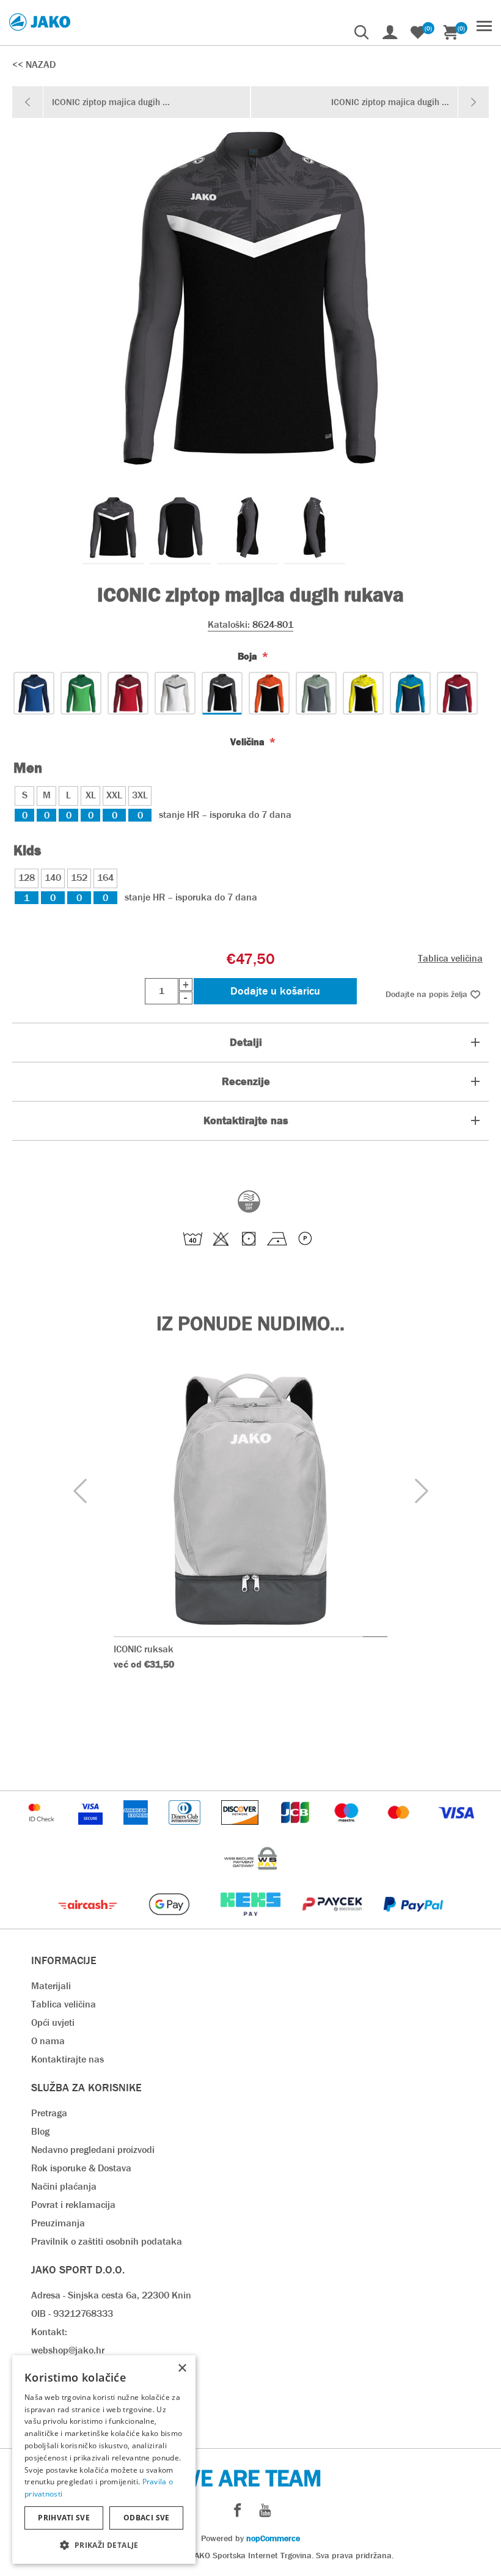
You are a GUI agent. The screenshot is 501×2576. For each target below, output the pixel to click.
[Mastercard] (400, 1831)
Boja (249, 656)
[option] (113, 528)
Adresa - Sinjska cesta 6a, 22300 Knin (111, 2295)
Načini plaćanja (64, 2186)
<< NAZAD (34, 64)
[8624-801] (222, 693)
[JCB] (296, 1831)
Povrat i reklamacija (73, 2205)
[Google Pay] (170, 1922)
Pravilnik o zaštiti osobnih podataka (107, 2241)
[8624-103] (128, 693)
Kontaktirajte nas (68, 2059)
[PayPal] (413, 1922)
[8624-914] (410, 693)
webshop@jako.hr (68, 2350)
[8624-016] (175, 693)
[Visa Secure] (92, 1831)
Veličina (249, 742)
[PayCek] (333, 1922)
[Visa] (456, 1831)
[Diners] (185, 1831)
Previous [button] (80, 1491)
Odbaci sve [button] (147, 2518)
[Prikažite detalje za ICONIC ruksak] (250, 1500)
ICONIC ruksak (144, 1649)
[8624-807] (269, 693)
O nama (48, 2041)
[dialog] (104, 2460)
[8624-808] (363, 693)
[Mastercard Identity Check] (43, 1831)
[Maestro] (348, 1831)
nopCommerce (273, 2538)
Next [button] (421, 1491)
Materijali (51, 1986)
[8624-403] (34, 693)
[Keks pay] (251, 1922)
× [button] (182, 2368)
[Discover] (241, 1831)
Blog (40, 2131)
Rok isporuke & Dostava (81, 2168)
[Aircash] (89, 1922)
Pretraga (49, 2113)
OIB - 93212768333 (72, 2313)
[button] (104, 2545)
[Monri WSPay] (250, 1876)
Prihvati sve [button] (64, 2518)
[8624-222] (81, 693)
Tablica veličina (450, 958)
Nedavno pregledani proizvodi (93, 2150)
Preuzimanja (58, 2223)
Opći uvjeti (53, 2022)
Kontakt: (49, 2332)
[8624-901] (457, 693)
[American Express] (137, 1831)
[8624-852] (316, 693)
